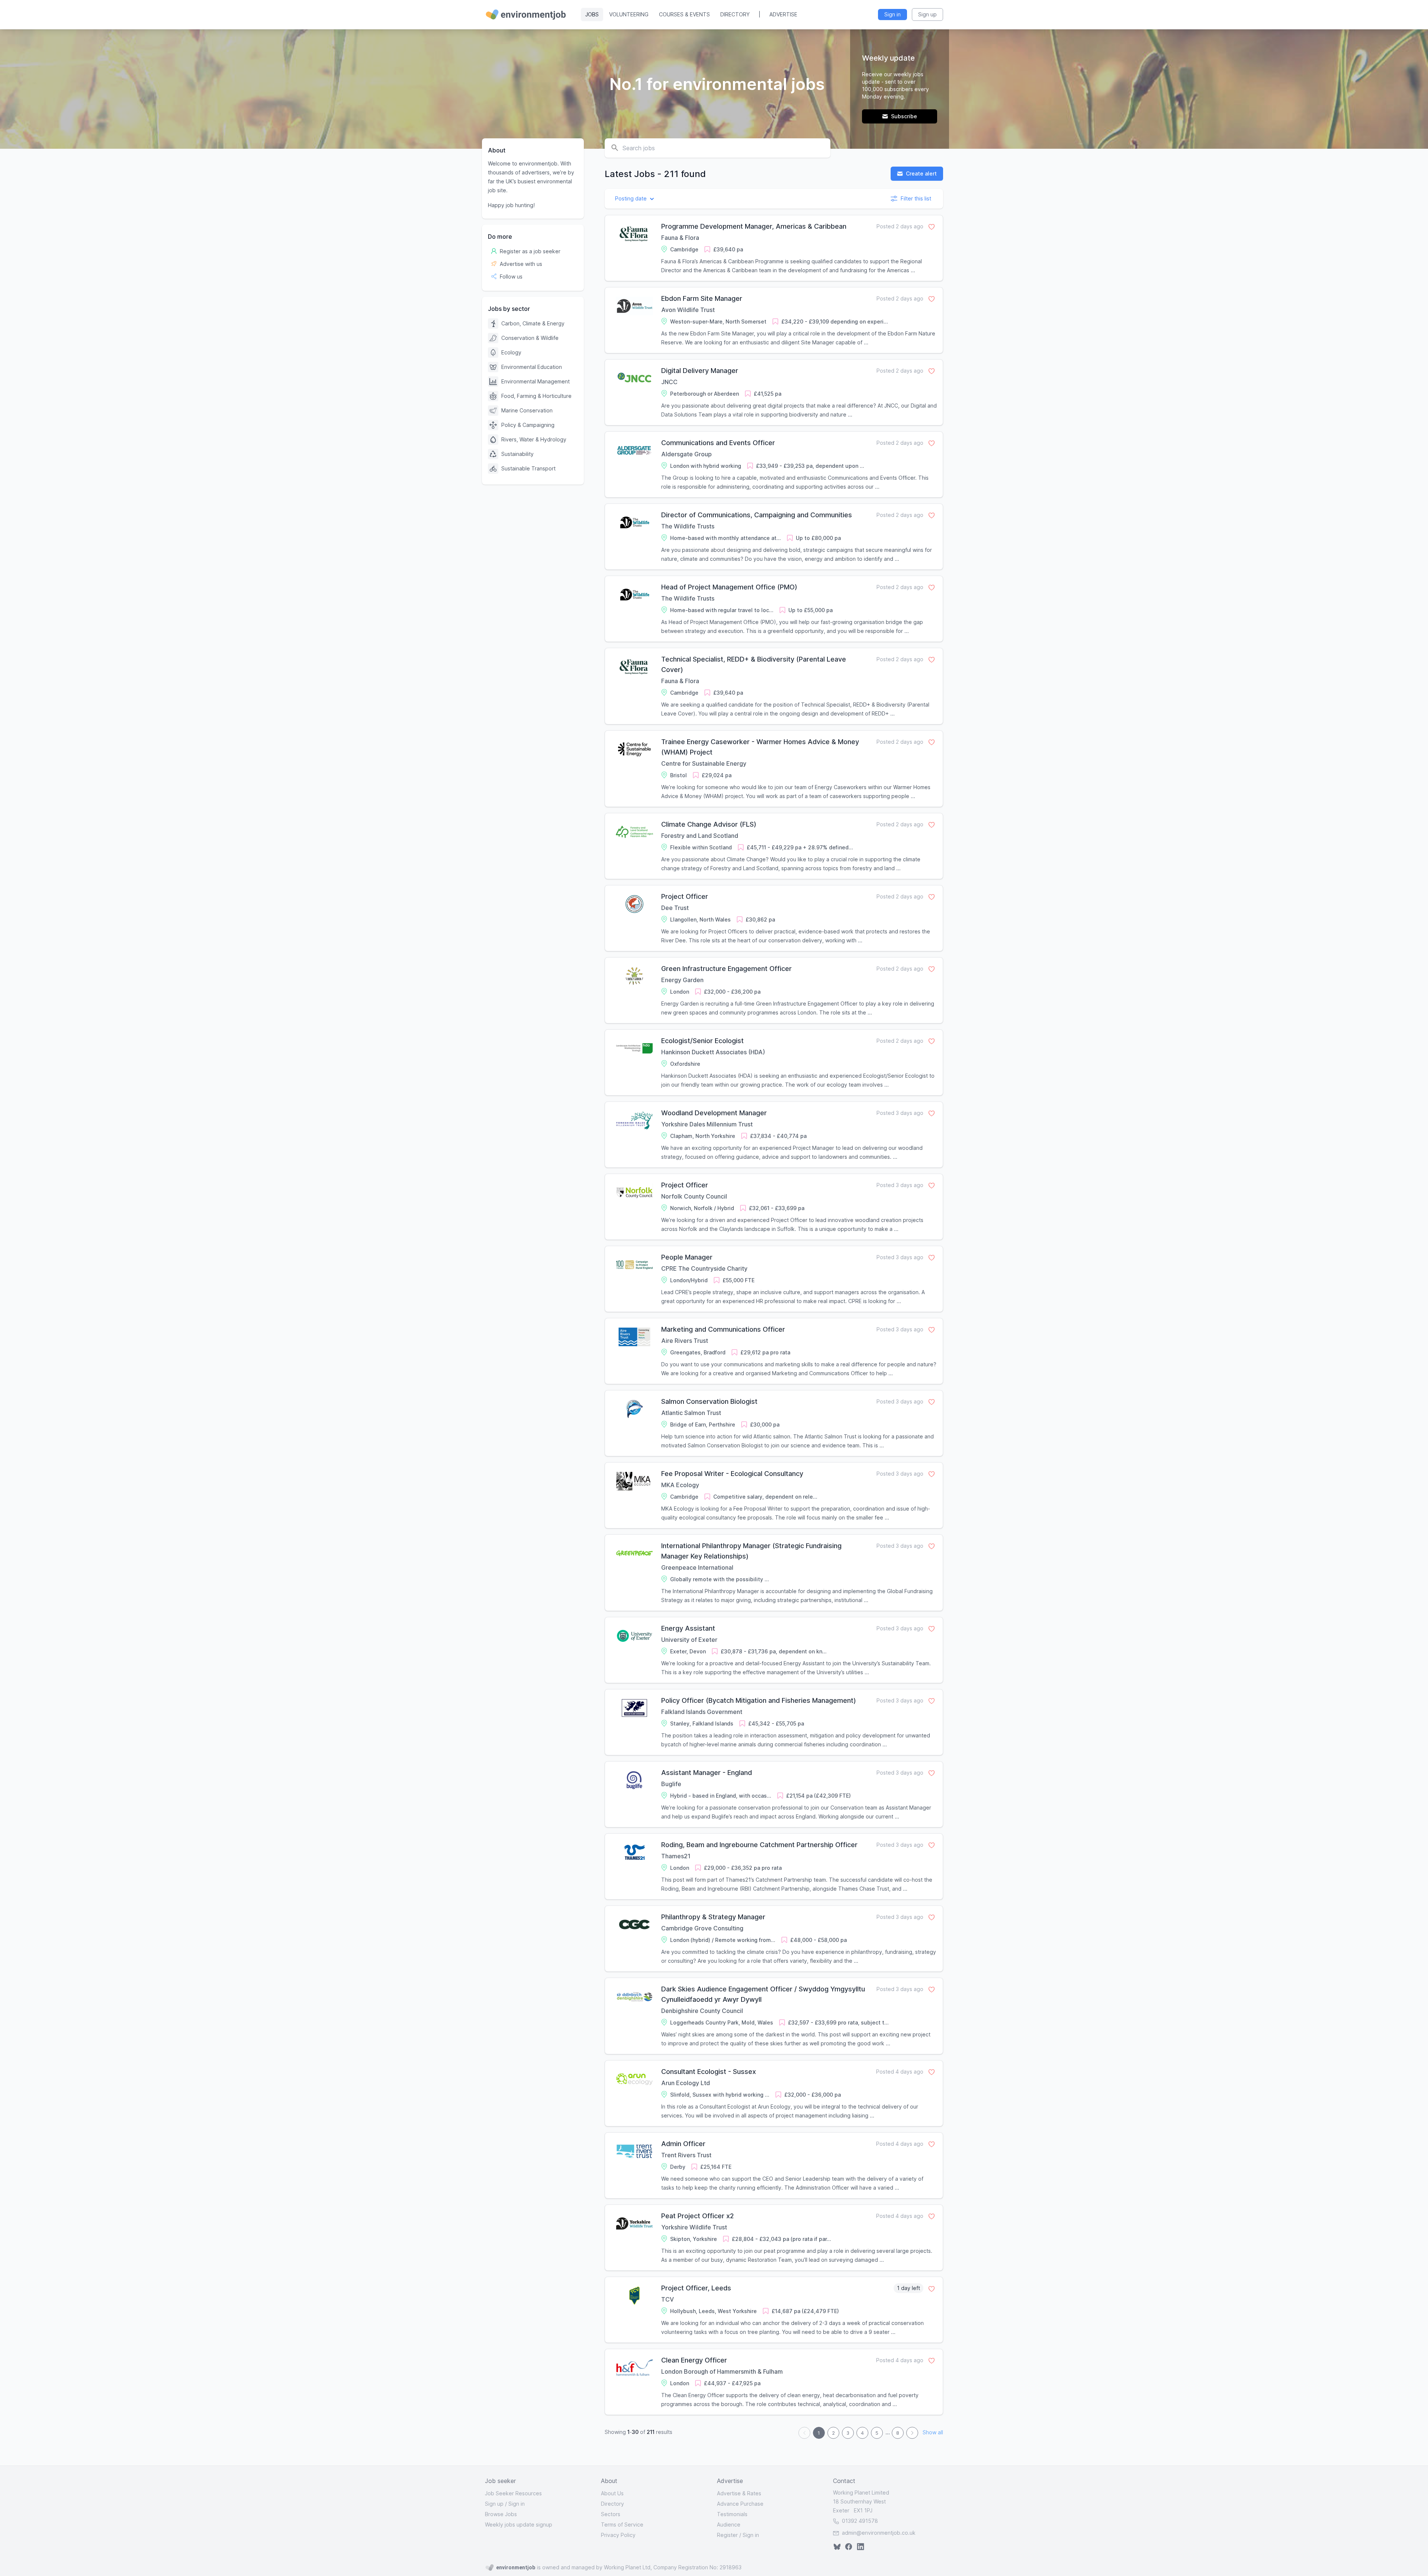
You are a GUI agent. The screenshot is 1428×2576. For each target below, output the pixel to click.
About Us (612, 2493)
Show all (933, 2433)
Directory (735, 14)
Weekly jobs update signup (519, 2524)
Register (727, 2535)
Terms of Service (622, 2524)
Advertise (783, 14)
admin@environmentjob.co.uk (879, 2533)
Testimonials (732, 2514)
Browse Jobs (501, 2514)
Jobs (592, 14)
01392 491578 (859, 2521)
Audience (729, 2524)
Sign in (517, 2504)
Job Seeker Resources (513, 2493)
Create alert (921, 173)
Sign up (494, 2504)
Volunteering (629, 14)
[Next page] (912, 2433)
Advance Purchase (740, 2504)
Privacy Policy (618, 2535)
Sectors (611, 2514)
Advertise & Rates (739, 2493)
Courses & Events (684, 14)
